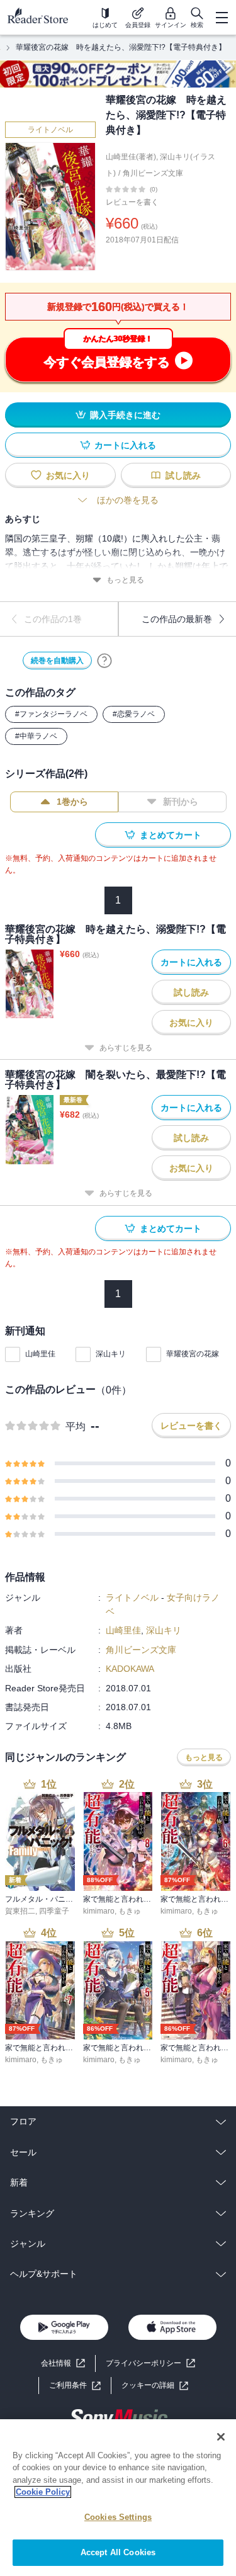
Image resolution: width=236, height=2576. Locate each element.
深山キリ (111, 1354)
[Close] (221, 2437)
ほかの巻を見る (128, 500)
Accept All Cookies (118, 2552)
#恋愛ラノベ (134, 714)
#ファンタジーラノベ (51, 714)
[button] (155, 2386)
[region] (118, 2498)
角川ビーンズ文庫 (153, 173)
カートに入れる (125, 445)
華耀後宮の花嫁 (193, 1354)
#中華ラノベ (36, 736)
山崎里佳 (40, 1354)
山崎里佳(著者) (131, 157)
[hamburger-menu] (222, 18)
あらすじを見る (126, 1048)
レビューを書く (132, 202)
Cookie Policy (43, 2492)
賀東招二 (20, 1911)
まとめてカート (171, 835)
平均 (76, 1427)
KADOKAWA (130, 1669)
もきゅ (130, 1911)
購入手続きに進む (125, 415)
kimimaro (99, 1911)
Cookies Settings (118, 2517)
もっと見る (125, 580)
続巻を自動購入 (57, 661)
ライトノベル (50, 130)
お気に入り (68, 475)
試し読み (183, 475)
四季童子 (54, 1911)
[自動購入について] (104, 661)
